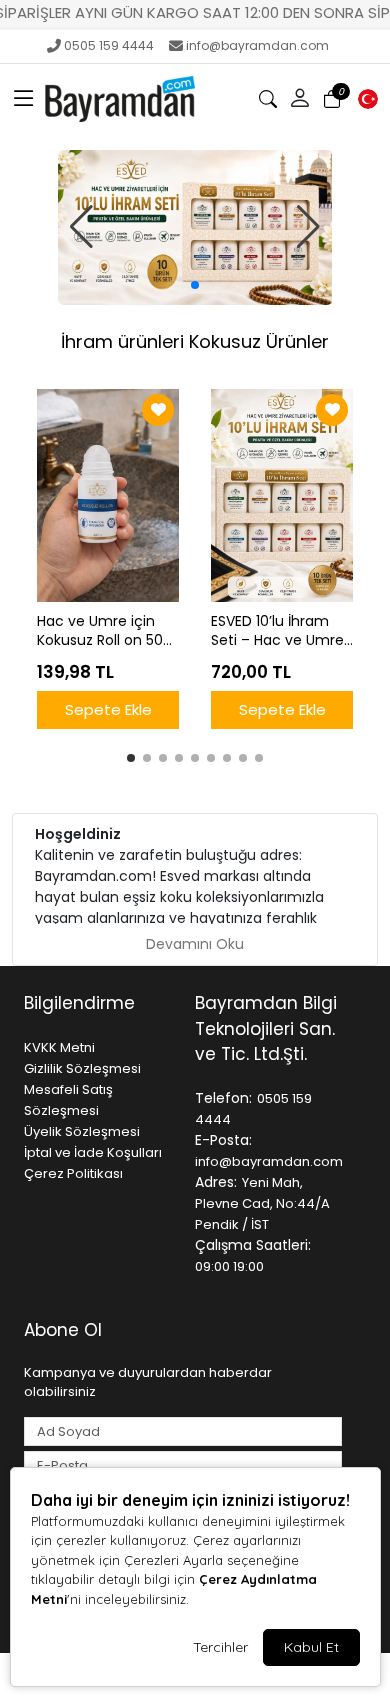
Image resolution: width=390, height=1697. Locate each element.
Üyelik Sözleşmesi (82, 1131)
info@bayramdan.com (257, 45)
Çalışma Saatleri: (253, 1245)
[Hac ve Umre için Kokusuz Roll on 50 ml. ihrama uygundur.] (108, 495)
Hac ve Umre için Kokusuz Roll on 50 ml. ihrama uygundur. (100, 631)
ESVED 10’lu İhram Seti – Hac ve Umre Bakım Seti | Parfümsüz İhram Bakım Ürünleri (277, 631)
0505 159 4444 (109, 45)
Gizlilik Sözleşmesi (82, 1068)
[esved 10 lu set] (195, 227)
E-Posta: (223, 1140)
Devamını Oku (195, 944)
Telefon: (223, 1098)
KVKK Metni (59, 1047)
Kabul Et (311, 1647)
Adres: (216, 1182)
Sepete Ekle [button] (108, 709)
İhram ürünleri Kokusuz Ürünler (195, 341)
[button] (24, 99)
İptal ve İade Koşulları (93, 1152)
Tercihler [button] (220, 1647)
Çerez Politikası (73, 1173)
